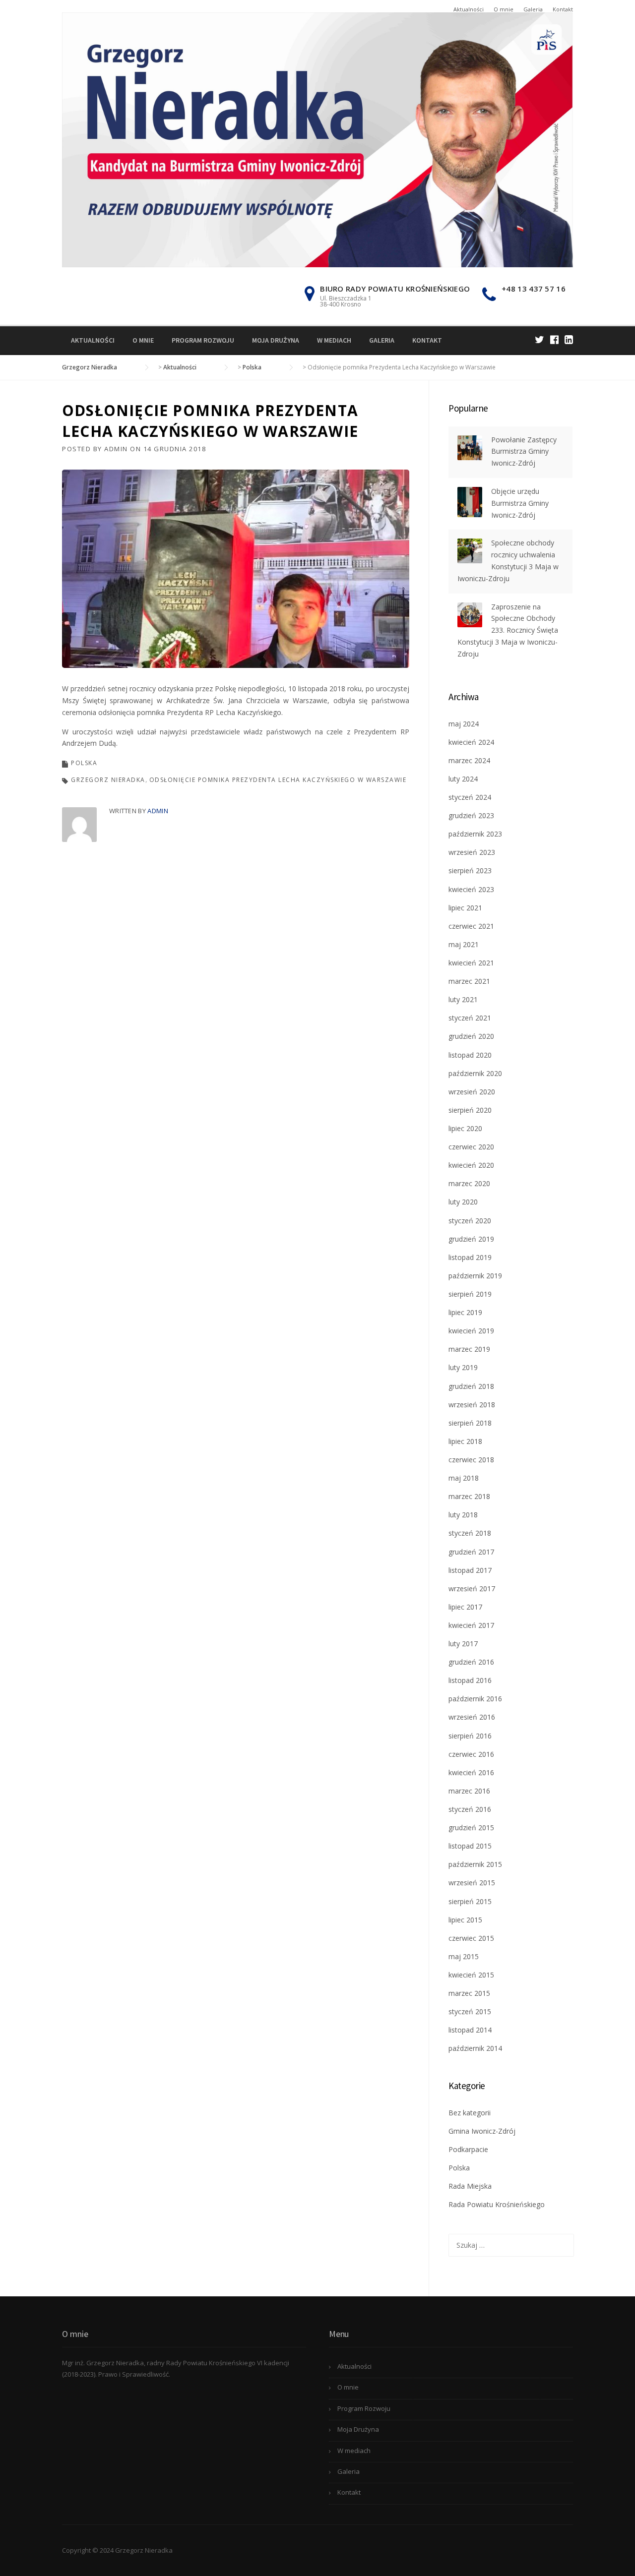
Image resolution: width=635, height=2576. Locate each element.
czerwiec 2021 (471, 926)
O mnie (504, 9)
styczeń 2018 (470, 1533)
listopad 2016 (470, 1680)
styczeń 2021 (470, 1018)
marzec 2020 (469, 1183)
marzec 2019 (469, 1349)
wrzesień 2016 (472, 1717)
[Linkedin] (569, 339)
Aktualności (469, 9)
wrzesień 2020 (472, 1092)
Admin (116, 449)
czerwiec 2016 (471, 1754)
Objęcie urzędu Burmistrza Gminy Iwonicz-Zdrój (520, 503)
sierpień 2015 (470, 1901)
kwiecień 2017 (471, 1625)
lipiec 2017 (465, 1607)
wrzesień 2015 (472, 1883)
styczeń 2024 (470, 797)
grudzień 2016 (471, 1662)
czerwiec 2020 (471, 1147)
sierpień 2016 (470, 1736)
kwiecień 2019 (471, 1331)
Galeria (533, 9)
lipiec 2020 (465, 1128)
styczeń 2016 (470, 1809)
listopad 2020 (470, 1055)
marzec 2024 (469, 760)
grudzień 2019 (471, 1239)
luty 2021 (463, 999)
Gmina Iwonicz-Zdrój (482, 2131)
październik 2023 (475, 834)
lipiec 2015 (465, 1920)
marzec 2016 (469, 1791)
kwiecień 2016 (471, 1772)
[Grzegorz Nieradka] (317, 139)
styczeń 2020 (470, 1221)
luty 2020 (463, 1202)
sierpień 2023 (470, 870)
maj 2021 (464, 944)
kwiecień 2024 (471, 742)
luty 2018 (463, 1515)
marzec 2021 (469, 981)
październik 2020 (475, 1073)
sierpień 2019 (470, 1294)
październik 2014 (475, 2048)
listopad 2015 (470, 1846)
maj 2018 (464, 1478)
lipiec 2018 (465, 1441)
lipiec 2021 (465, 908)
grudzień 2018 (471, 1386)
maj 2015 (464, 1956)
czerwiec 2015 (471, 1938)
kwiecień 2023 (471, 889)
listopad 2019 (470, 1257)
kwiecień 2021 (471, 963)
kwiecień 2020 (471, 1165)
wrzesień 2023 (472, 852)
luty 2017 (463, 1644)
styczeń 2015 (470, 2011)
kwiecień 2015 (471, 1975)
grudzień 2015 (471, 1827)
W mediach (334, 340)
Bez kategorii (470, 2113)
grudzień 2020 (471, 1036)
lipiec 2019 (465, 1312)
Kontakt (563, 9)
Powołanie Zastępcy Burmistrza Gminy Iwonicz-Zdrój (524, 451)
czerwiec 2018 (471, 1460)
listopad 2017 (470, 1570)
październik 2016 (475, 1699)
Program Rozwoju (203, 340)
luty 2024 (463, 779)
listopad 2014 (470, 2030)
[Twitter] (540, 339)
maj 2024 (464, 724)
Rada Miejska (470, 2186)
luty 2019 (463, 1367)
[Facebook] (554, 339)
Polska (84, 763)
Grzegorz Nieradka (108, 780)
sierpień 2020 (470, 1110)
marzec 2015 (469, 1993)
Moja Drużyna (276, 340)
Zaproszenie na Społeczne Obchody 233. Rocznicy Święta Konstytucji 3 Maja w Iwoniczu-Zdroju (508, 630)
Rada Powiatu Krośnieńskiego (497, 2204)
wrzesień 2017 (472, 1588)
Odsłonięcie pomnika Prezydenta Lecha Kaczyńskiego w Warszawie (278, 780)
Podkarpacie (468, 2149)
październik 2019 (475, 1276)
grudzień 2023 (471, 815)
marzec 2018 (469, 1496)
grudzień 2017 (471, 1552)
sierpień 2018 (470, 1423)
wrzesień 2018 (472, 1405)
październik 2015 (475, 1864)
